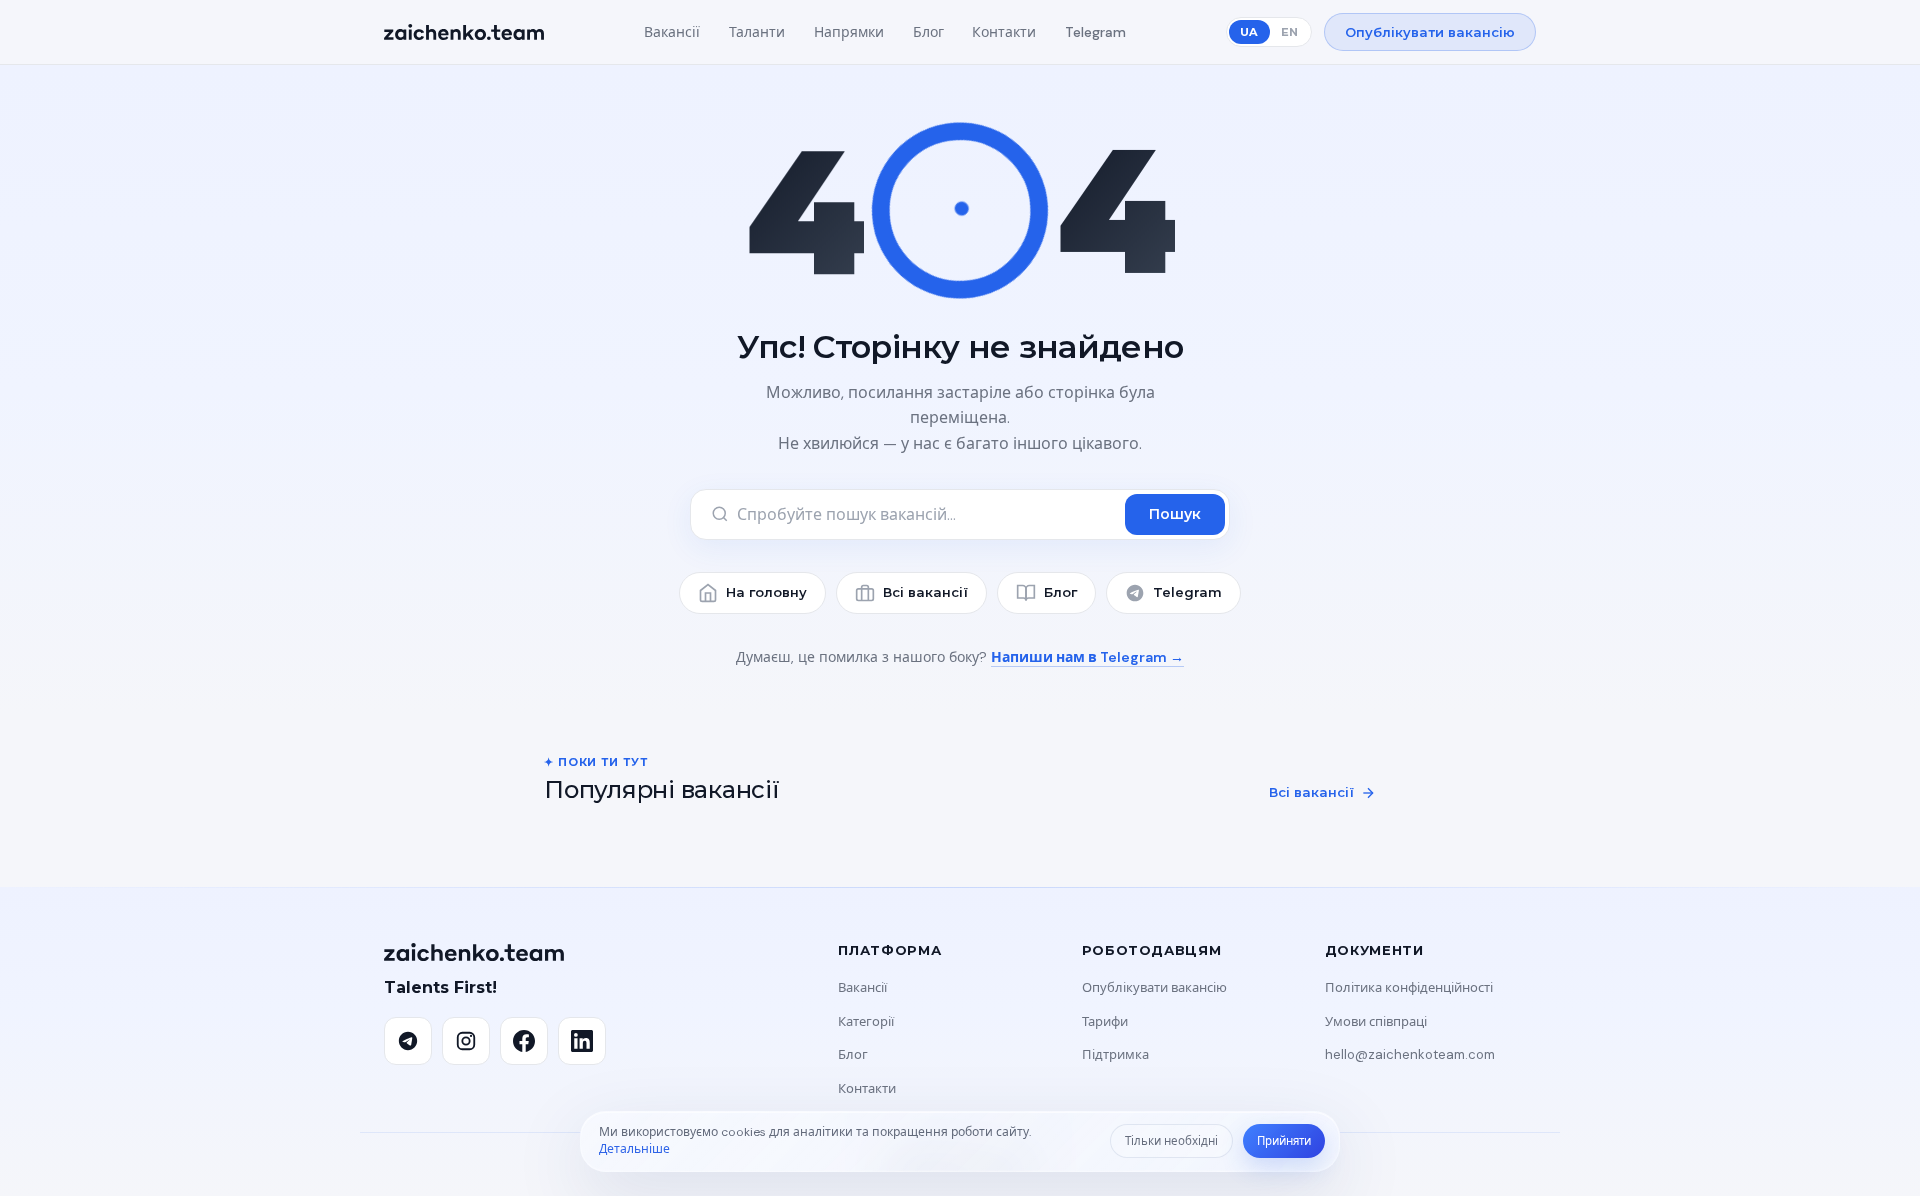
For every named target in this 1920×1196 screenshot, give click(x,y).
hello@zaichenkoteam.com (1410, 1054)
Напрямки (849, 32)
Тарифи (1105, 1021)
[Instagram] (466, 1041)
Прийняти (1284, 1141)
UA (1249, 32)
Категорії (866, 1021)
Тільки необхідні (1171, 1141)
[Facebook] (524, 1041)
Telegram (1095, 32)
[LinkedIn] (582, 1041)
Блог (928, 32)
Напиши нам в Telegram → (1087, 657)
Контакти (1004, 32)
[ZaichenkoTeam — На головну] (464, 32)
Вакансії (672, 32)
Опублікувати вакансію (1430, 32)
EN (1289, 32)
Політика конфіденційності (1409, 987)
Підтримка (1115, 1054)
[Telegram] (408, 1041)
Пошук (1175, 514)
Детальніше (634, 1149)
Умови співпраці (1376, 1021)
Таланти (757, 32)
